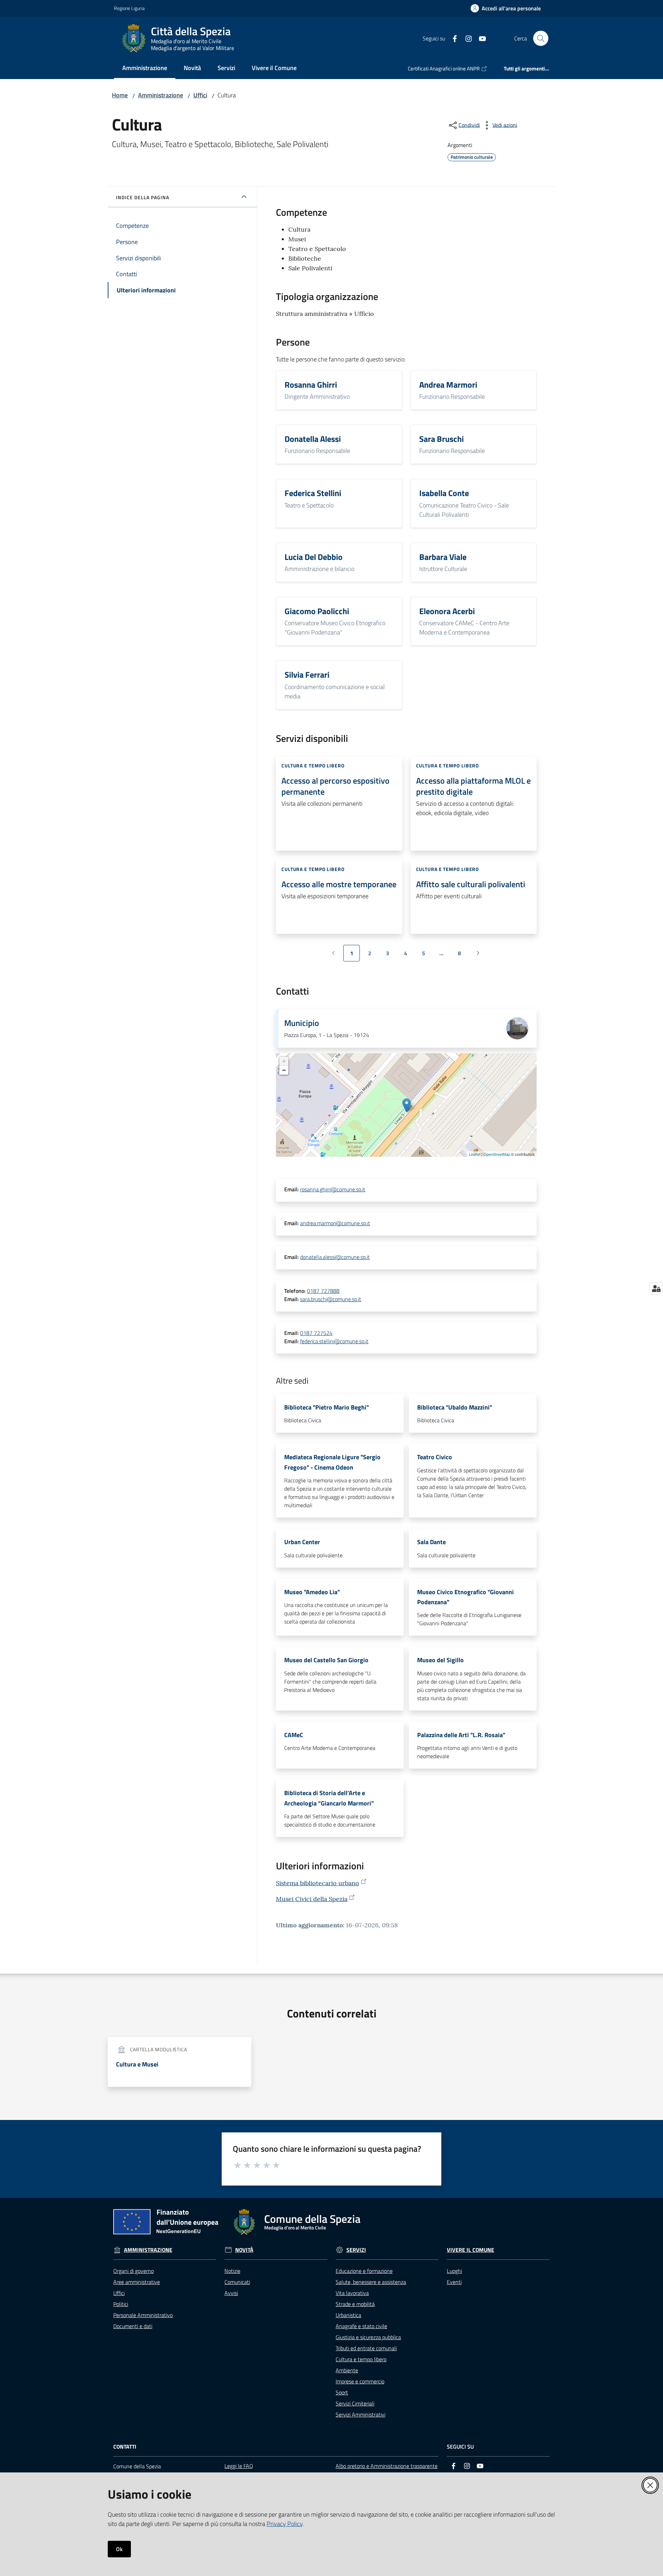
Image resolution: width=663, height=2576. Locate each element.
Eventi (454, 2282)
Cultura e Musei (137, 2064)
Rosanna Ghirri (311, 385)
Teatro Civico (435, 1457)
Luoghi (454, 2271)
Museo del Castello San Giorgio (326, 1660)
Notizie (232, 2271)
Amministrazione (161, 95)
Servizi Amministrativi (361, 2414)
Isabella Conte (444, 493)
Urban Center (302, 1542)
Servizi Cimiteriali (355, 2403)
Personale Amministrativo (143, 2315)
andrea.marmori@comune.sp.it (335, 1223)
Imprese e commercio (360, 2381)
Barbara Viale (443, 557)
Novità (244, 2250)
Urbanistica (348, 2315)
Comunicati (237, 2282)
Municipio (302, 1023)
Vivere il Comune (470, 2250)
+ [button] (284, 1061)
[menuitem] (145, 69)
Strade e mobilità (355, 2304)
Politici (121, 2304)
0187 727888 (323, 1291)
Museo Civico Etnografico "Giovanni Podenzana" (465, 1597)
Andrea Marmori (448, 385)
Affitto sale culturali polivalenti (471, 884)
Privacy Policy (285, 2524)
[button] (541, 38)
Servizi (356, 2250)
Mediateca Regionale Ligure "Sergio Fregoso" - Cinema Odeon (332, 1462)
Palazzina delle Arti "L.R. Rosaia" (461, 1735)
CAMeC (294, 1735)
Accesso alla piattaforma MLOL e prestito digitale (473, 786)
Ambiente (347, 2370)
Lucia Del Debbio (314, 557)
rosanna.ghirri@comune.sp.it (333, 1189)
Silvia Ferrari (307, 675)
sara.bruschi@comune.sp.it (331, 1299)
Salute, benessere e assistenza (371, 2282)
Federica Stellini (313, 493)
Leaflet (475, 1154)
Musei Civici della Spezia (312, 1899)
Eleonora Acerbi (447, 611)
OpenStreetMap (497, 1154)
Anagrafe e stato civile (361, 2326)
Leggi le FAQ (239, 2466)
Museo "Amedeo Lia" (312, 1592)
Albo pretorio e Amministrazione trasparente (387, 2466)
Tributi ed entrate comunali (366, 2348)
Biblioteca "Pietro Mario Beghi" (326, 1407)
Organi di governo (133, 2271)
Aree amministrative (137, 2282)
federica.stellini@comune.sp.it (334, 1341)
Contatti (125, 2447)
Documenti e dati (133, 2326)
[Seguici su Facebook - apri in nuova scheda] (452, 38)
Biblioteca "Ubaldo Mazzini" (455, 1407)
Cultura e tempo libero (361, 2359)
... (444, 955)
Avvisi (231, 2293)
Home (120, 95)
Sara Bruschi (441, 439)
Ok (119, 2549)
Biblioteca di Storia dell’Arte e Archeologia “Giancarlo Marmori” (329, 1798)
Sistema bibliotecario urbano (318, 1883)
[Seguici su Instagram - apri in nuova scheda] (466, 38)
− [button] (284, 1070)
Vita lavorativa (352, 2293)
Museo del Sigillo (440, 1660)
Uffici (200, 95)
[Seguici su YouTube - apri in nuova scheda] (480, 38)
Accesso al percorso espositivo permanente (335, 786)
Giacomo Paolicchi (317, 611)
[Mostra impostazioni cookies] (656, 1288)
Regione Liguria (129, 8)
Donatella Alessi (313, 439)
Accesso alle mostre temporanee (339, 884)
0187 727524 (316, 1333)
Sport (342, 2392)
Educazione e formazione (364, 2271)
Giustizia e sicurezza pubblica (368, 2337)
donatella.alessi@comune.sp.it (335, 1257)
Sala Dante (431, 1542)
